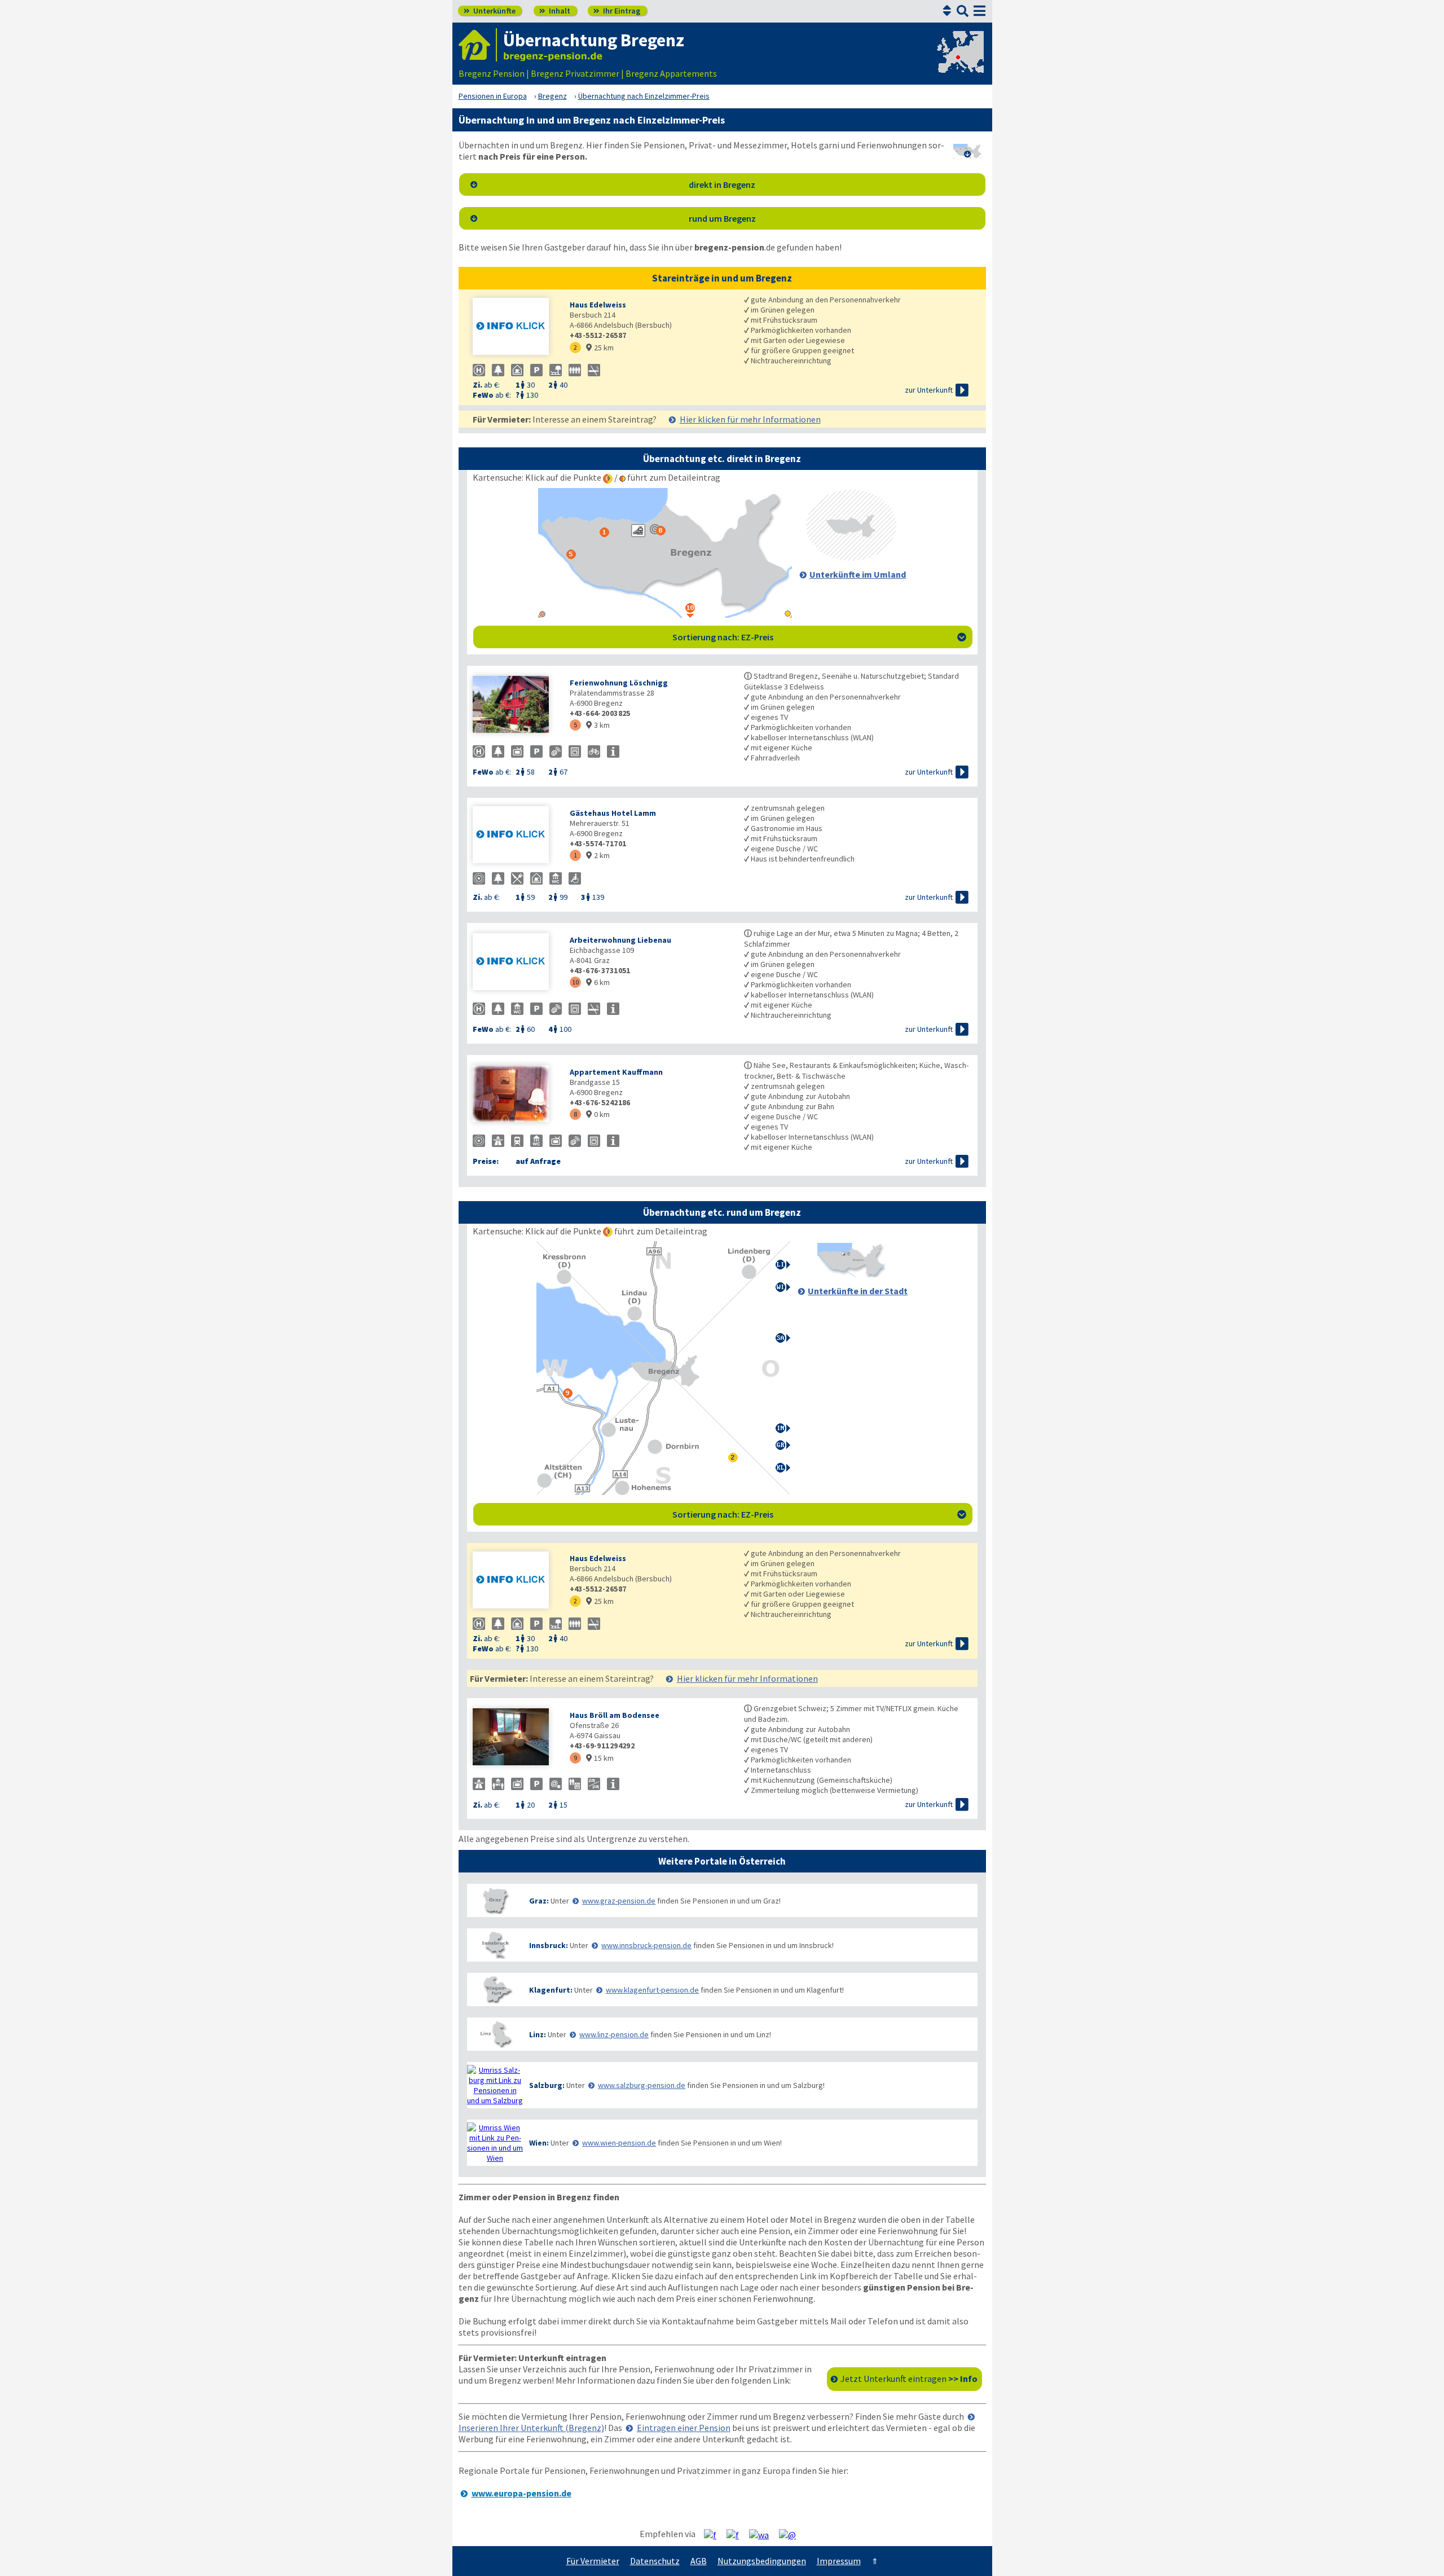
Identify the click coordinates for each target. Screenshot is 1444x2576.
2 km (598, 855)
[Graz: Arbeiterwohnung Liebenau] (516, 963)
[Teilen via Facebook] (714, 2534)
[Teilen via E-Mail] (792, 2534)
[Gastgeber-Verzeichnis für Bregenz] (478, 45)
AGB (699, 2561)
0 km (598, 1114)
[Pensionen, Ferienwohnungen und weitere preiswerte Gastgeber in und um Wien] (495, 2143)
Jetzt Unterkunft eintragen (909, 2379)
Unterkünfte (490, 11)
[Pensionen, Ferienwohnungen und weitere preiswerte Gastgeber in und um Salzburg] (495, 2085)
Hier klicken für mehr (750, 419)
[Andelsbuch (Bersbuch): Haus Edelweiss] (516, 328)
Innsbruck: (549, 1945)
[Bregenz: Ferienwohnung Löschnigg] (516, 705)
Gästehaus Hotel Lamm (613, 813)
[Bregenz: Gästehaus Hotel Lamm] (516, 836)
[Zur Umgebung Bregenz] (851, 557)
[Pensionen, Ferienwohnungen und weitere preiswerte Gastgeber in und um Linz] (495, 2034)
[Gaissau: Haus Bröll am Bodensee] (516, 1738)
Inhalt (555, 11)
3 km (598, 725)
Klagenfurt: (551, 1990)
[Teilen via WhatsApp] (763, 2534)
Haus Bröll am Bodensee (615, 1715)
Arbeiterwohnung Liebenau (620, 940)
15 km (600, 1758)
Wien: (539, 2143)
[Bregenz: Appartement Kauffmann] (516, 1095)
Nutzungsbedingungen (762, 2561)
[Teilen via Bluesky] (737, 2534)
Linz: (538, 2034)
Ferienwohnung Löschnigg (619, 683)
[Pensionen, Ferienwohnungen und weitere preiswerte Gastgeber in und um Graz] (495, 1900)
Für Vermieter (593, 2561)
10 (575, 982)
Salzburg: (547, 2085)
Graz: (539, 1901)
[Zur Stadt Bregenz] (851, 1274)
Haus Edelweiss (598, 305)
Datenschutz (655, 2561)
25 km (600, 348)
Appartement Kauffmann (616, 1072)
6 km (598, 982)
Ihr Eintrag (617, 11)
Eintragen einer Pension (684, 2428)
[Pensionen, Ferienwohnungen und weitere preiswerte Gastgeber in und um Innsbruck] (495, 1945)
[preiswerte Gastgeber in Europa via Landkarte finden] (959, 62)
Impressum (839, 2561)
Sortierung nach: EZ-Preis (819, 637)
